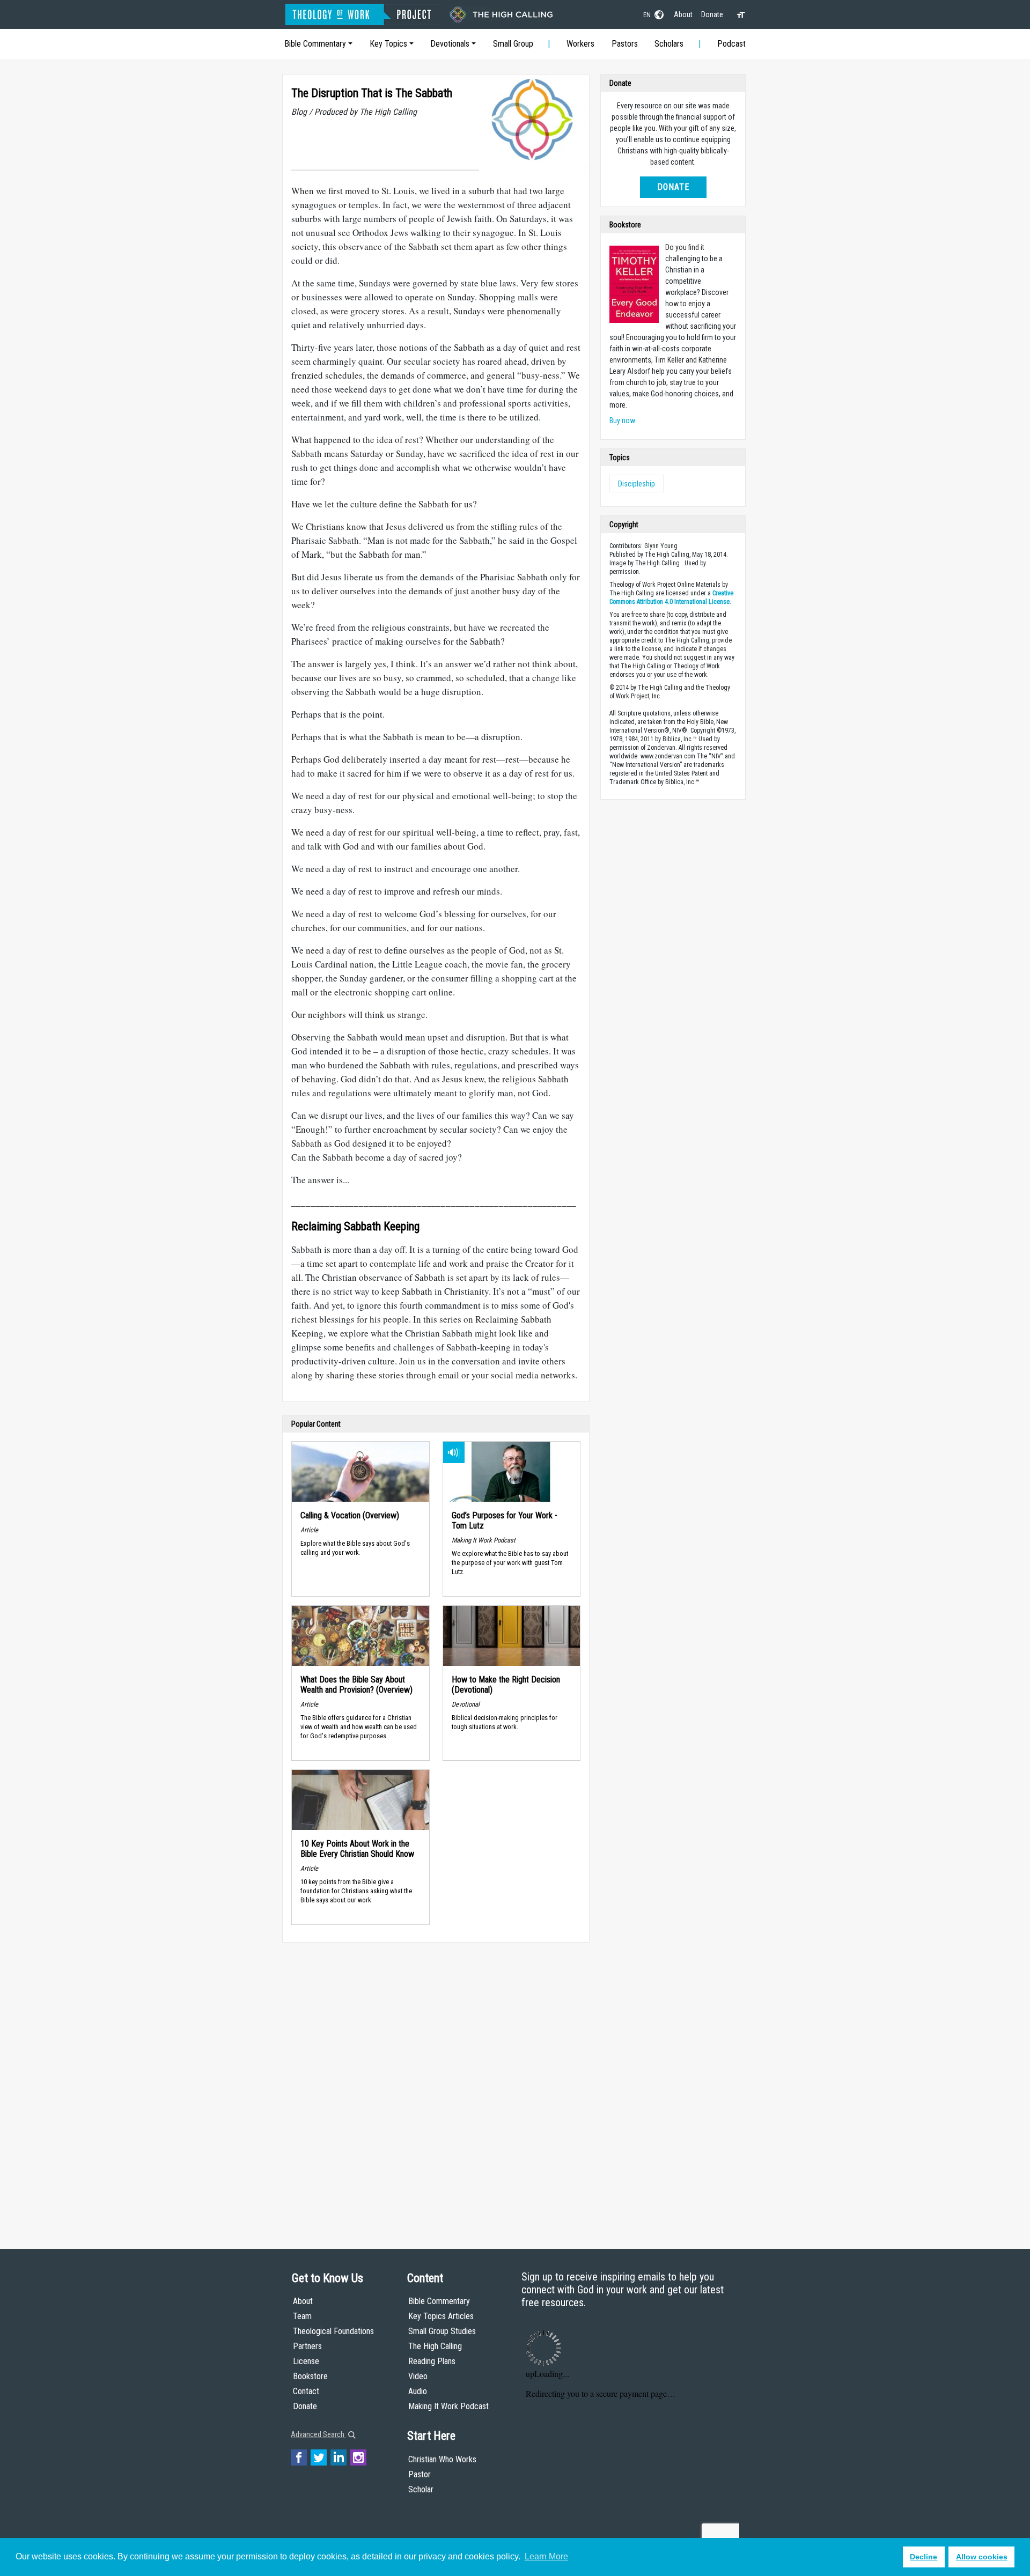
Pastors (625, 44)
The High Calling (435, 2346)
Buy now (622, 420)
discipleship (637, 484)
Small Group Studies (442, 2331)
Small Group (513, 44)
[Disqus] (436, 2085)
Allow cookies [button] (982, 2557)
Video (418, 2376)
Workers (580, 44)
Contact (306, 2391)
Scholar (421, 2489)
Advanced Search (318, 2434)
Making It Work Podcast (448, 2406)
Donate (712, 14)
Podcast (731, 44)
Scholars (669, 44)
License (306, 2361)
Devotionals (450, 44)
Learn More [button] (546, 2556)
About (683, 14)
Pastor (420, 2474)
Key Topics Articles (441, 2316)
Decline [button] (924, 2557)
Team (302, 2316)
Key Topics (388, 44)
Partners (307, 2346)
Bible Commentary (315, 44)
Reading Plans (432, 2361)
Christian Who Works (442, 2459)
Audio (418, 2391)
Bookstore (310, 2376)
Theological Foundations (333, 2331)
